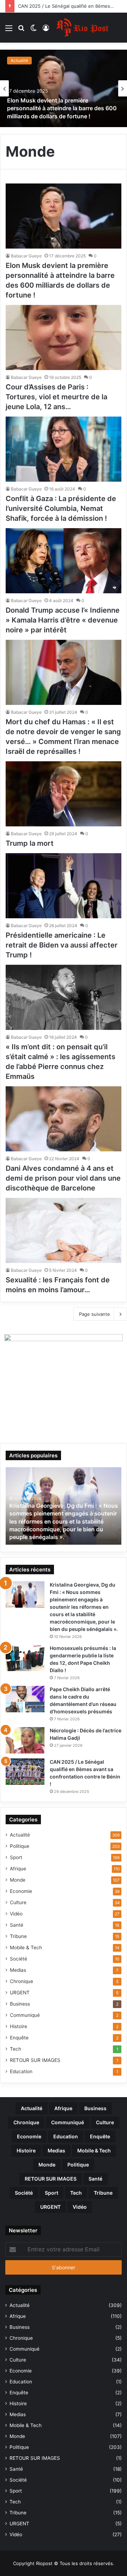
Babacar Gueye (26, 256)
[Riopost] (83, 28)
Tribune (18, 1936)
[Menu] (9, 30)
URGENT (20, 1993)
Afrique (18, 1869)
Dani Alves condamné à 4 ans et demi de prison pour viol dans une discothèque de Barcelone (63, 1178)
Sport (16, 1857)
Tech (16, 2049)
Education (21, 2071)
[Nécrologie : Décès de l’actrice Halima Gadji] (25, 1740)
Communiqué (25, 2015)
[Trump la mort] (64, 794)
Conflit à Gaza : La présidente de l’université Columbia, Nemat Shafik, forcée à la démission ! (61, 508)
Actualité (19, 60)
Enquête (19, 2038)
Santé (17, 1925)
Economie (21, 1891)
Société (19, 1959)
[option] (64, 88)
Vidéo (16, 1914)
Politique (20, 1846)
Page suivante (95, 1314)
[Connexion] (46, 30)
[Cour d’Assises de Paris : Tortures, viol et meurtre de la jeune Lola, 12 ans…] (64, 337)
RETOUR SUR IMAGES (35, 2060)
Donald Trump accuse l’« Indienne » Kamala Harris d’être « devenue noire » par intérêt (63, 620)
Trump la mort (30, 843)
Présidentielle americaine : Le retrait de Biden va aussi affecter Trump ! (62, 945)
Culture (18, 1902)
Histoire (19, 2026)
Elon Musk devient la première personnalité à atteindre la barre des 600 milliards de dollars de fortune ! (62, 108)
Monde (18, 1880)
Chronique (22, 1981)
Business (20, 2004)
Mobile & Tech (26, 1947)
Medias (18, 1970)
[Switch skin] (34, 30)
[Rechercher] (21, 30)
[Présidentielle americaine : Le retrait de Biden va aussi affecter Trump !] (64, 886)
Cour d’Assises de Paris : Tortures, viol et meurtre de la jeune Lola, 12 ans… (56, 397)
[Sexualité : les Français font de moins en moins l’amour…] (64, 1230)
